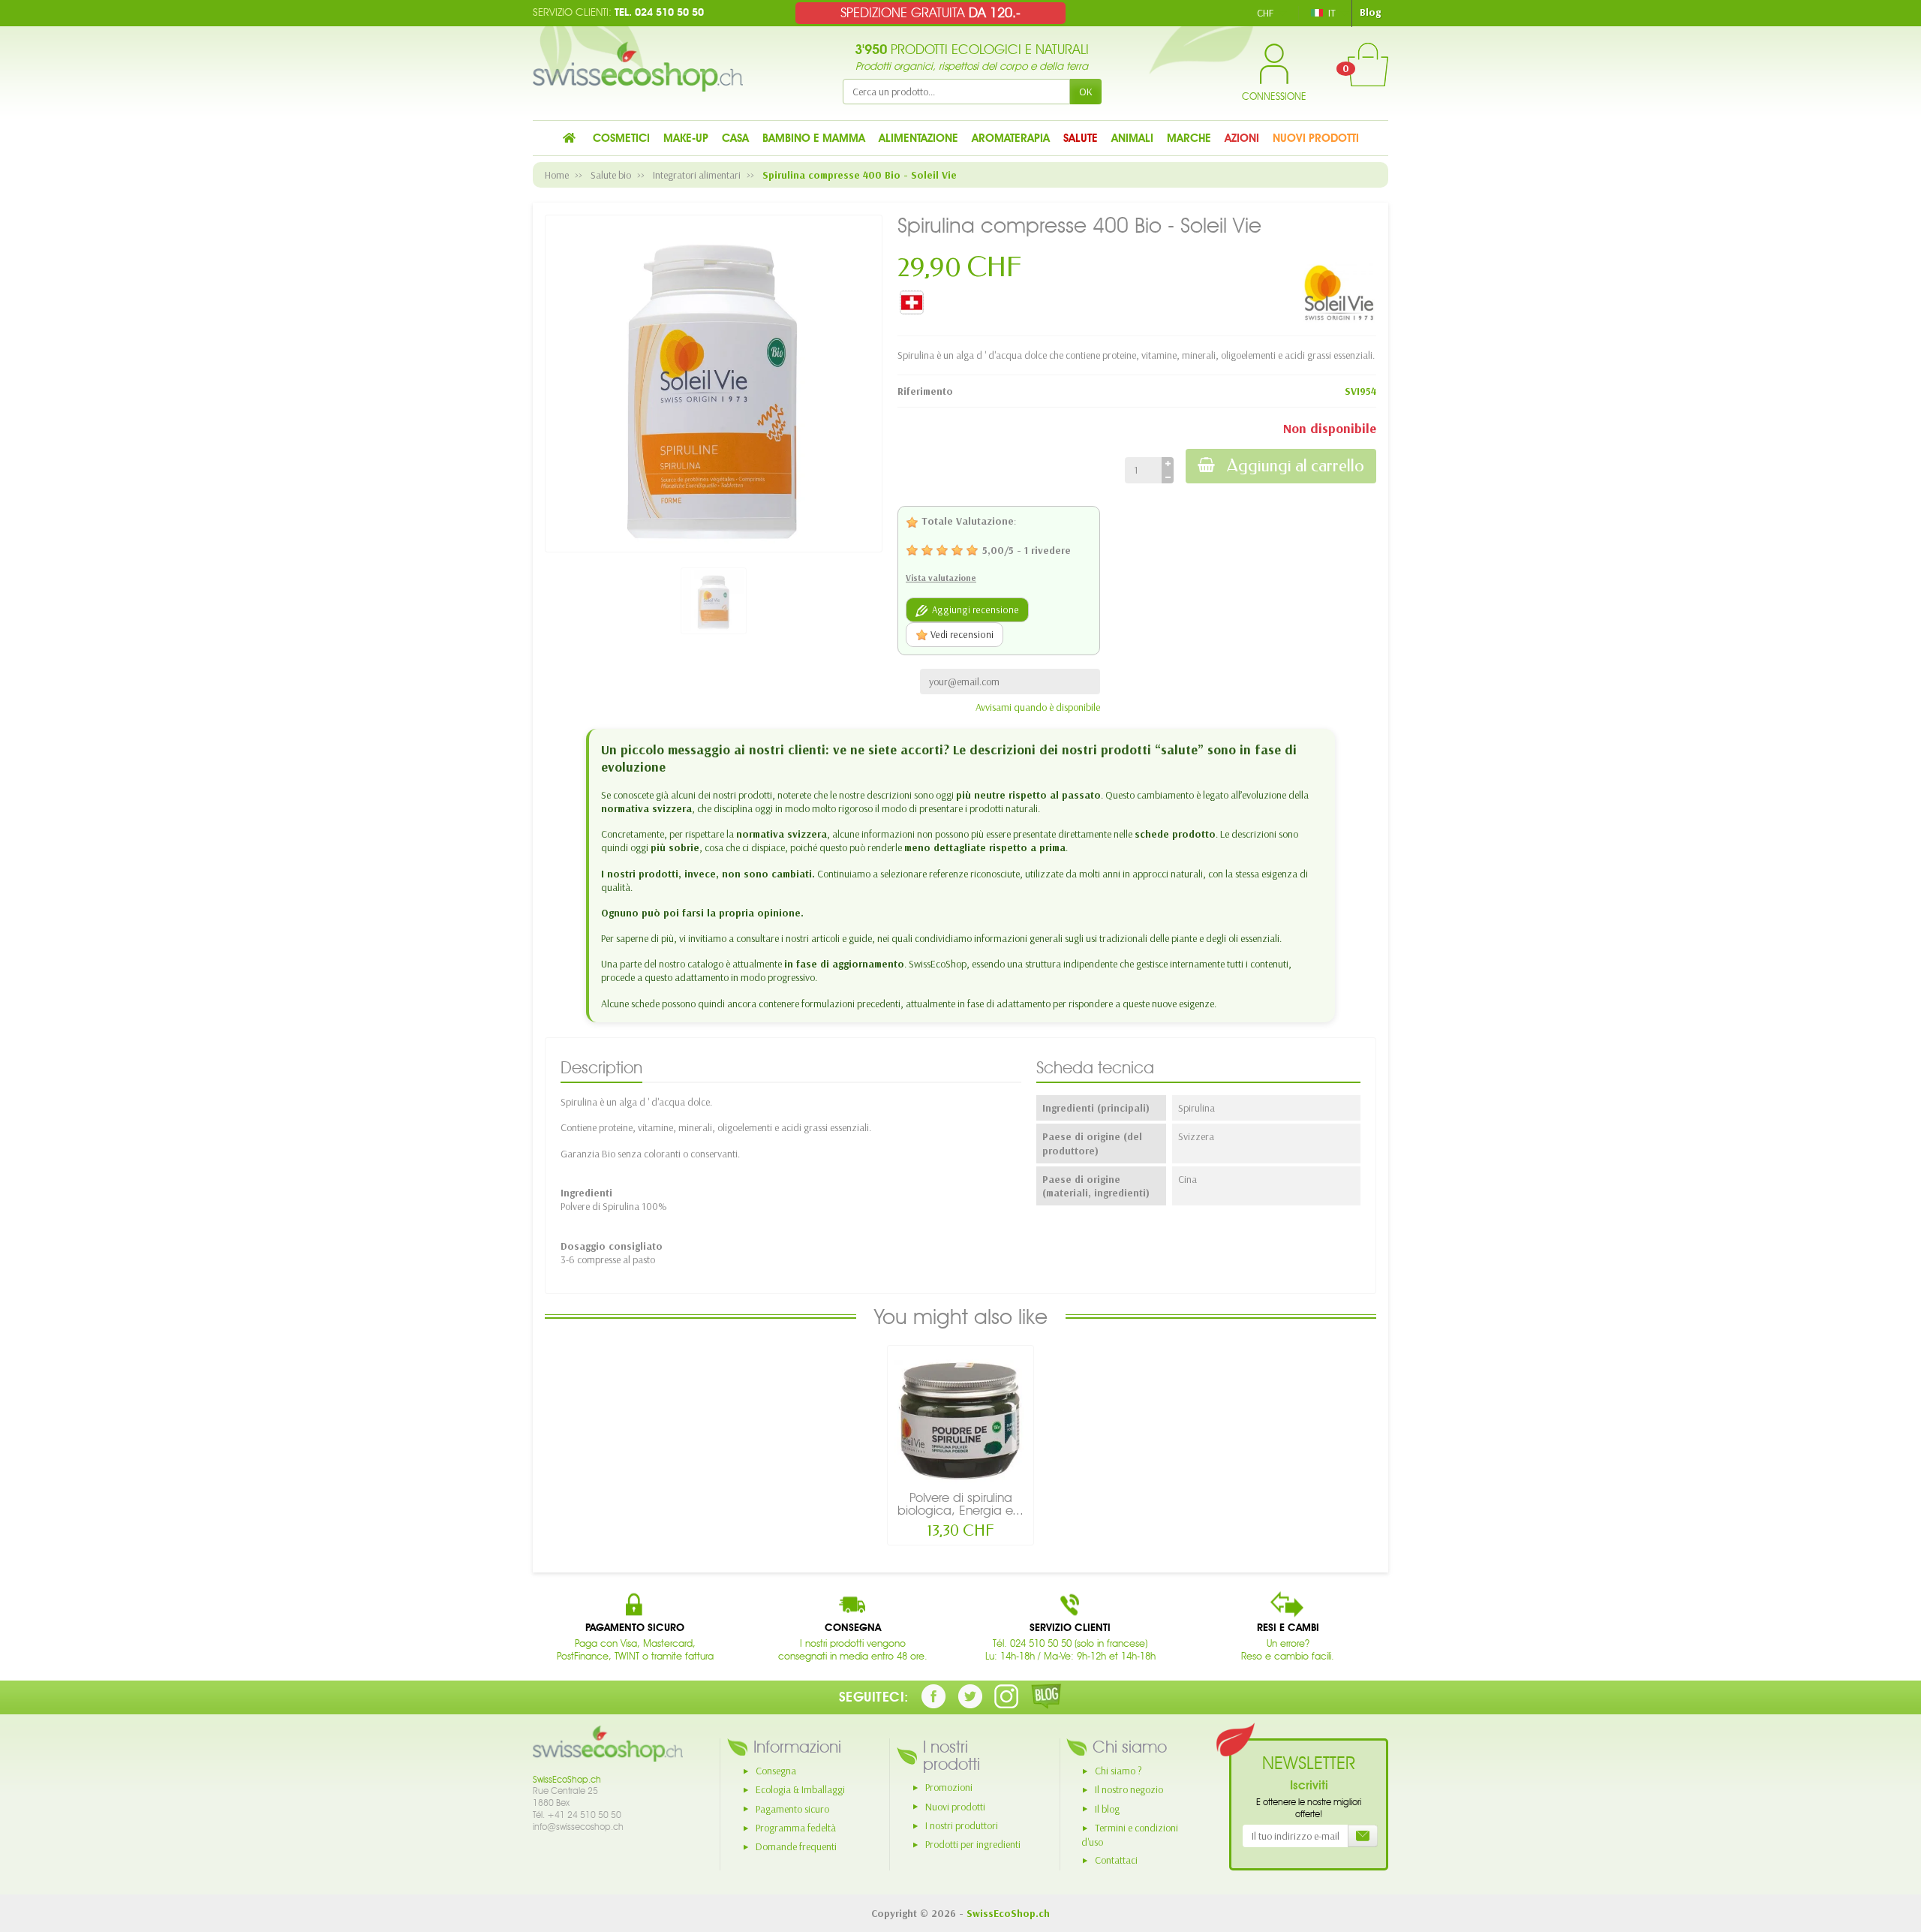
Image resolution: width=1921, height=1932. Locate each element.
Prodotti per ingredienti (973, 1844)
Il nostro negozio (1129, 1789)
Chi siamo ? (1118, 1771)
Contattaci (1116, 1860)
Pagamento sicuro (792, 1809)
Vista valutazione (941, 578)
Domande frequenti (796, 1846)
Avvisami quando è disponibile (1038, 707)
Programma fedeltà (796, 1828)
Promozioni (949, 1787)
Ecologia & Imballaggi (800, 1789)
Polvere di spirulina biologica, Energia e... (960, 1504)
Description (601, 1067)
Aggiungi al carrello (1296, 466)
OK (1086, 92)
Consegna (776, 1771)
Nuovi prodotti (955, 1807)
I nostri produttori (962, 1825)
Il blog (1107, 1809)
